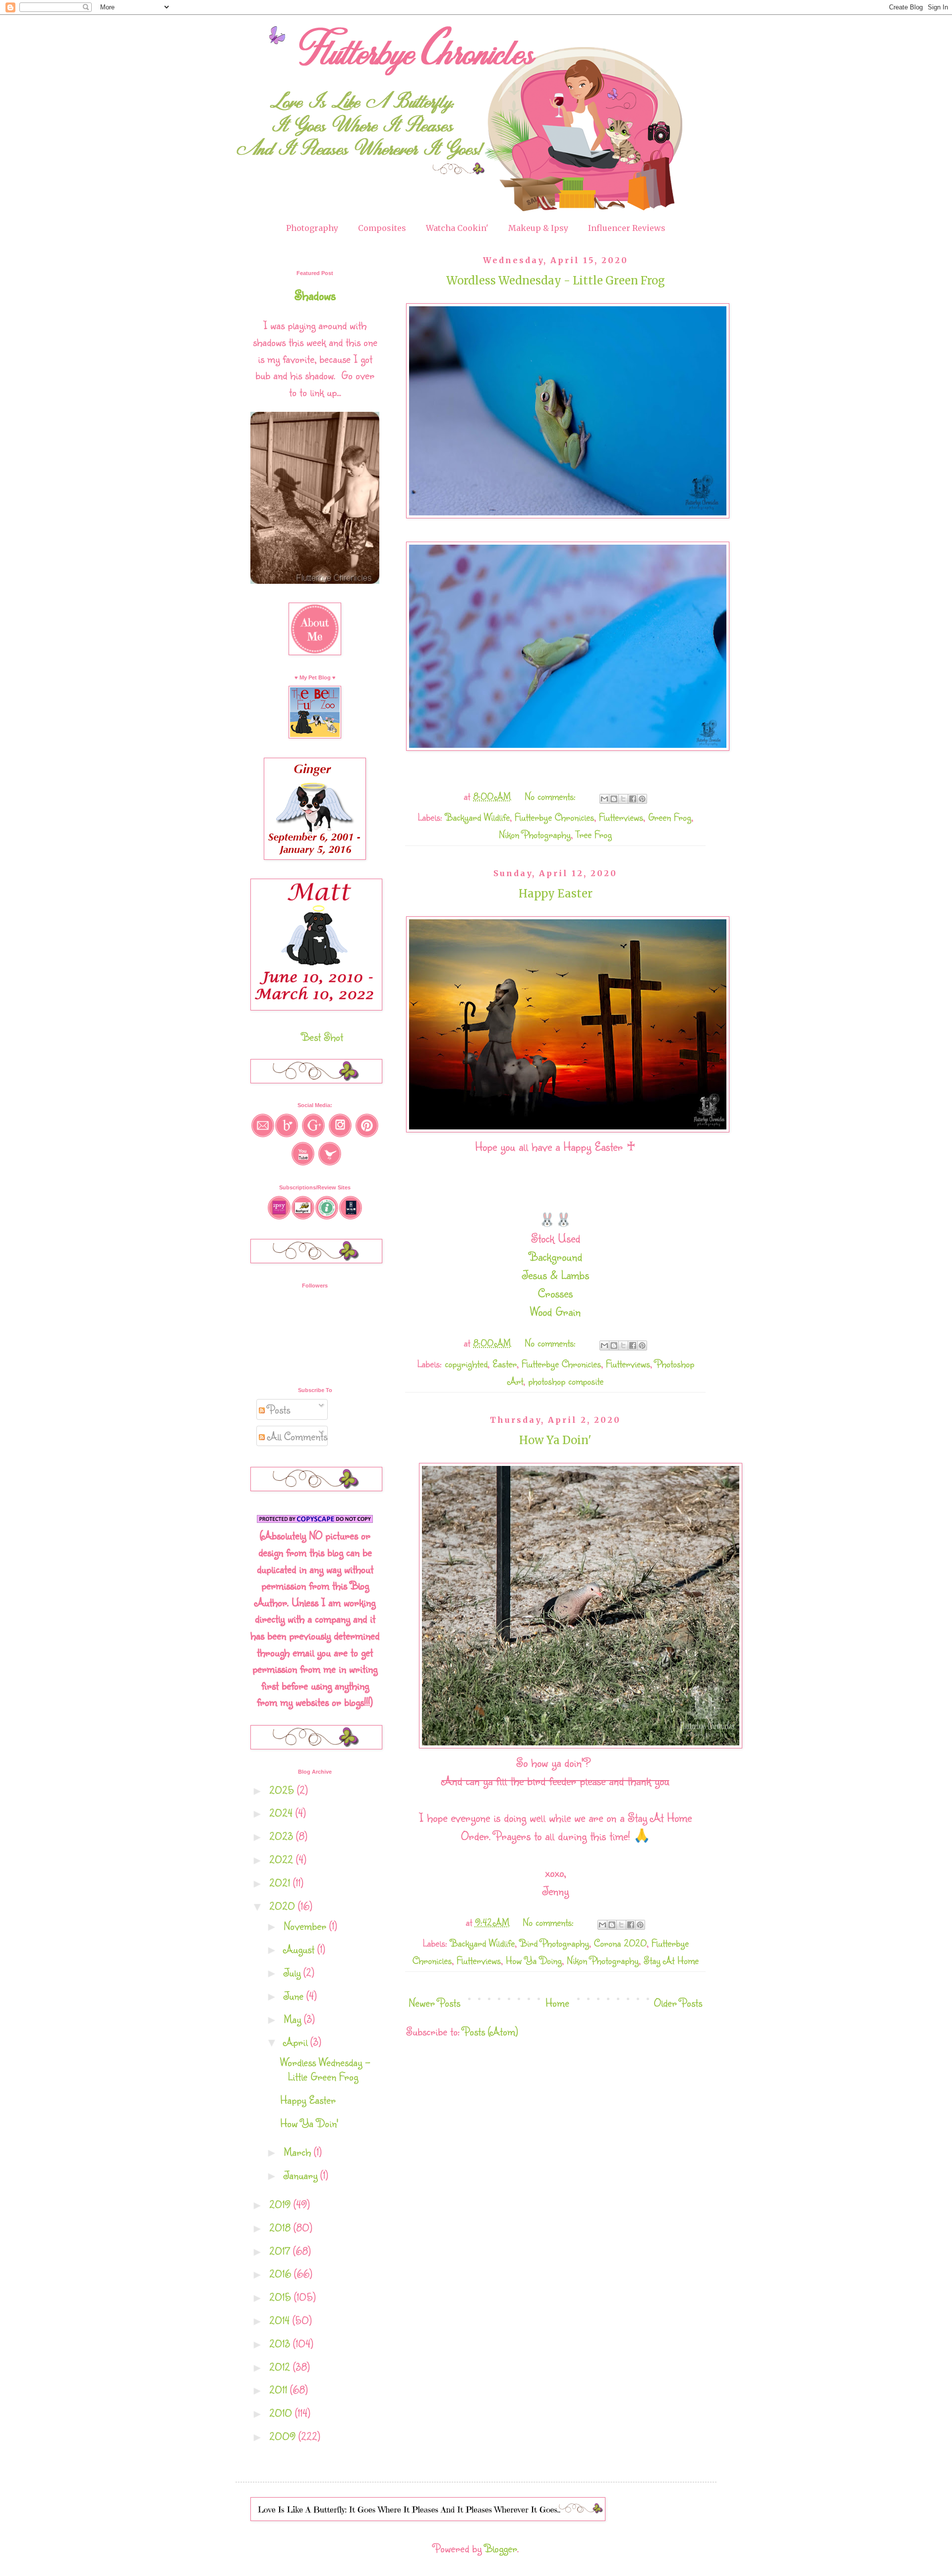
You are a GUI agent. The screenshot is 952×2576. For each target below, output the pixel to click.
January (302, 2175)
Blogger (501, 2548)
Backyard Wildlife (477, 817)
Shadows (315, 295)
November (306, 1926)
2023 (283, 1836)
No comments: (552, 796)
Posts (277, 1409)
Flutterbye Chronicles (554, 817)
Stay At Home (671, 1960)
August (300, 1949)
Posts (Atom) (490, 2031)
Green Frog (670, 817)
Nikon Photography (535, 834)
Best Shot (322, 1036)
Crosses (555, 1293)
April (297, 2042)
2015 (282, 2297)
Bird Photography (554, 1943)
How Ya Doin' (555, 1440)
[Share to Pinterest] (642, 799)
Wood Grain (555, 1311)
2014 (281, 2320)
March (299, 2152)
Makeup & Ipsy (538, 228)
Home (557, 2002)
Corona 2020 (620, 1943)
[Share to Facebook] (633, 799)
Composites (382, 228)
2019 (281, 2204)
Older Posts (678, 2002)
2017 (281, 2251)
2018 (281, 2227)
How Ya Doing (534, 1960)
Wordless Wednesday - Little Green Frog (556, 280)
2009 (284, 2436)
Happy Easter (556, 894)
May (294, 2019)
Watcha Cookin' (457, 228)
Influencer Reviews (627, 228)
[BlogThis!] (614, 799)
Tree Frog (594, 834)
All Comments (296, 1436)
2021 (281, 1882)
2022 (283, 1859)
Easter (505, 1364)
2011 (280, 2389)
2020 (284, 1906)
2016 (282, 2273)
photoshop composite (566, 1381)
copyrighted (466, 1364)
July (294, 1972)
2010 (282, 2413)
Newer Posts (434, 2002)
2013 (281, 2343)
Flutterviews (621, 817)
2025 (283, 1790)
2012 (281, 2367)
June (295, 1995)
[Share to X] (623, 799)
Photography (312, 228)
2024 (282, 1813)
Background (556, 1256)
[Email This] (604, 799)
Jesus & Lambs (556, 1275)
